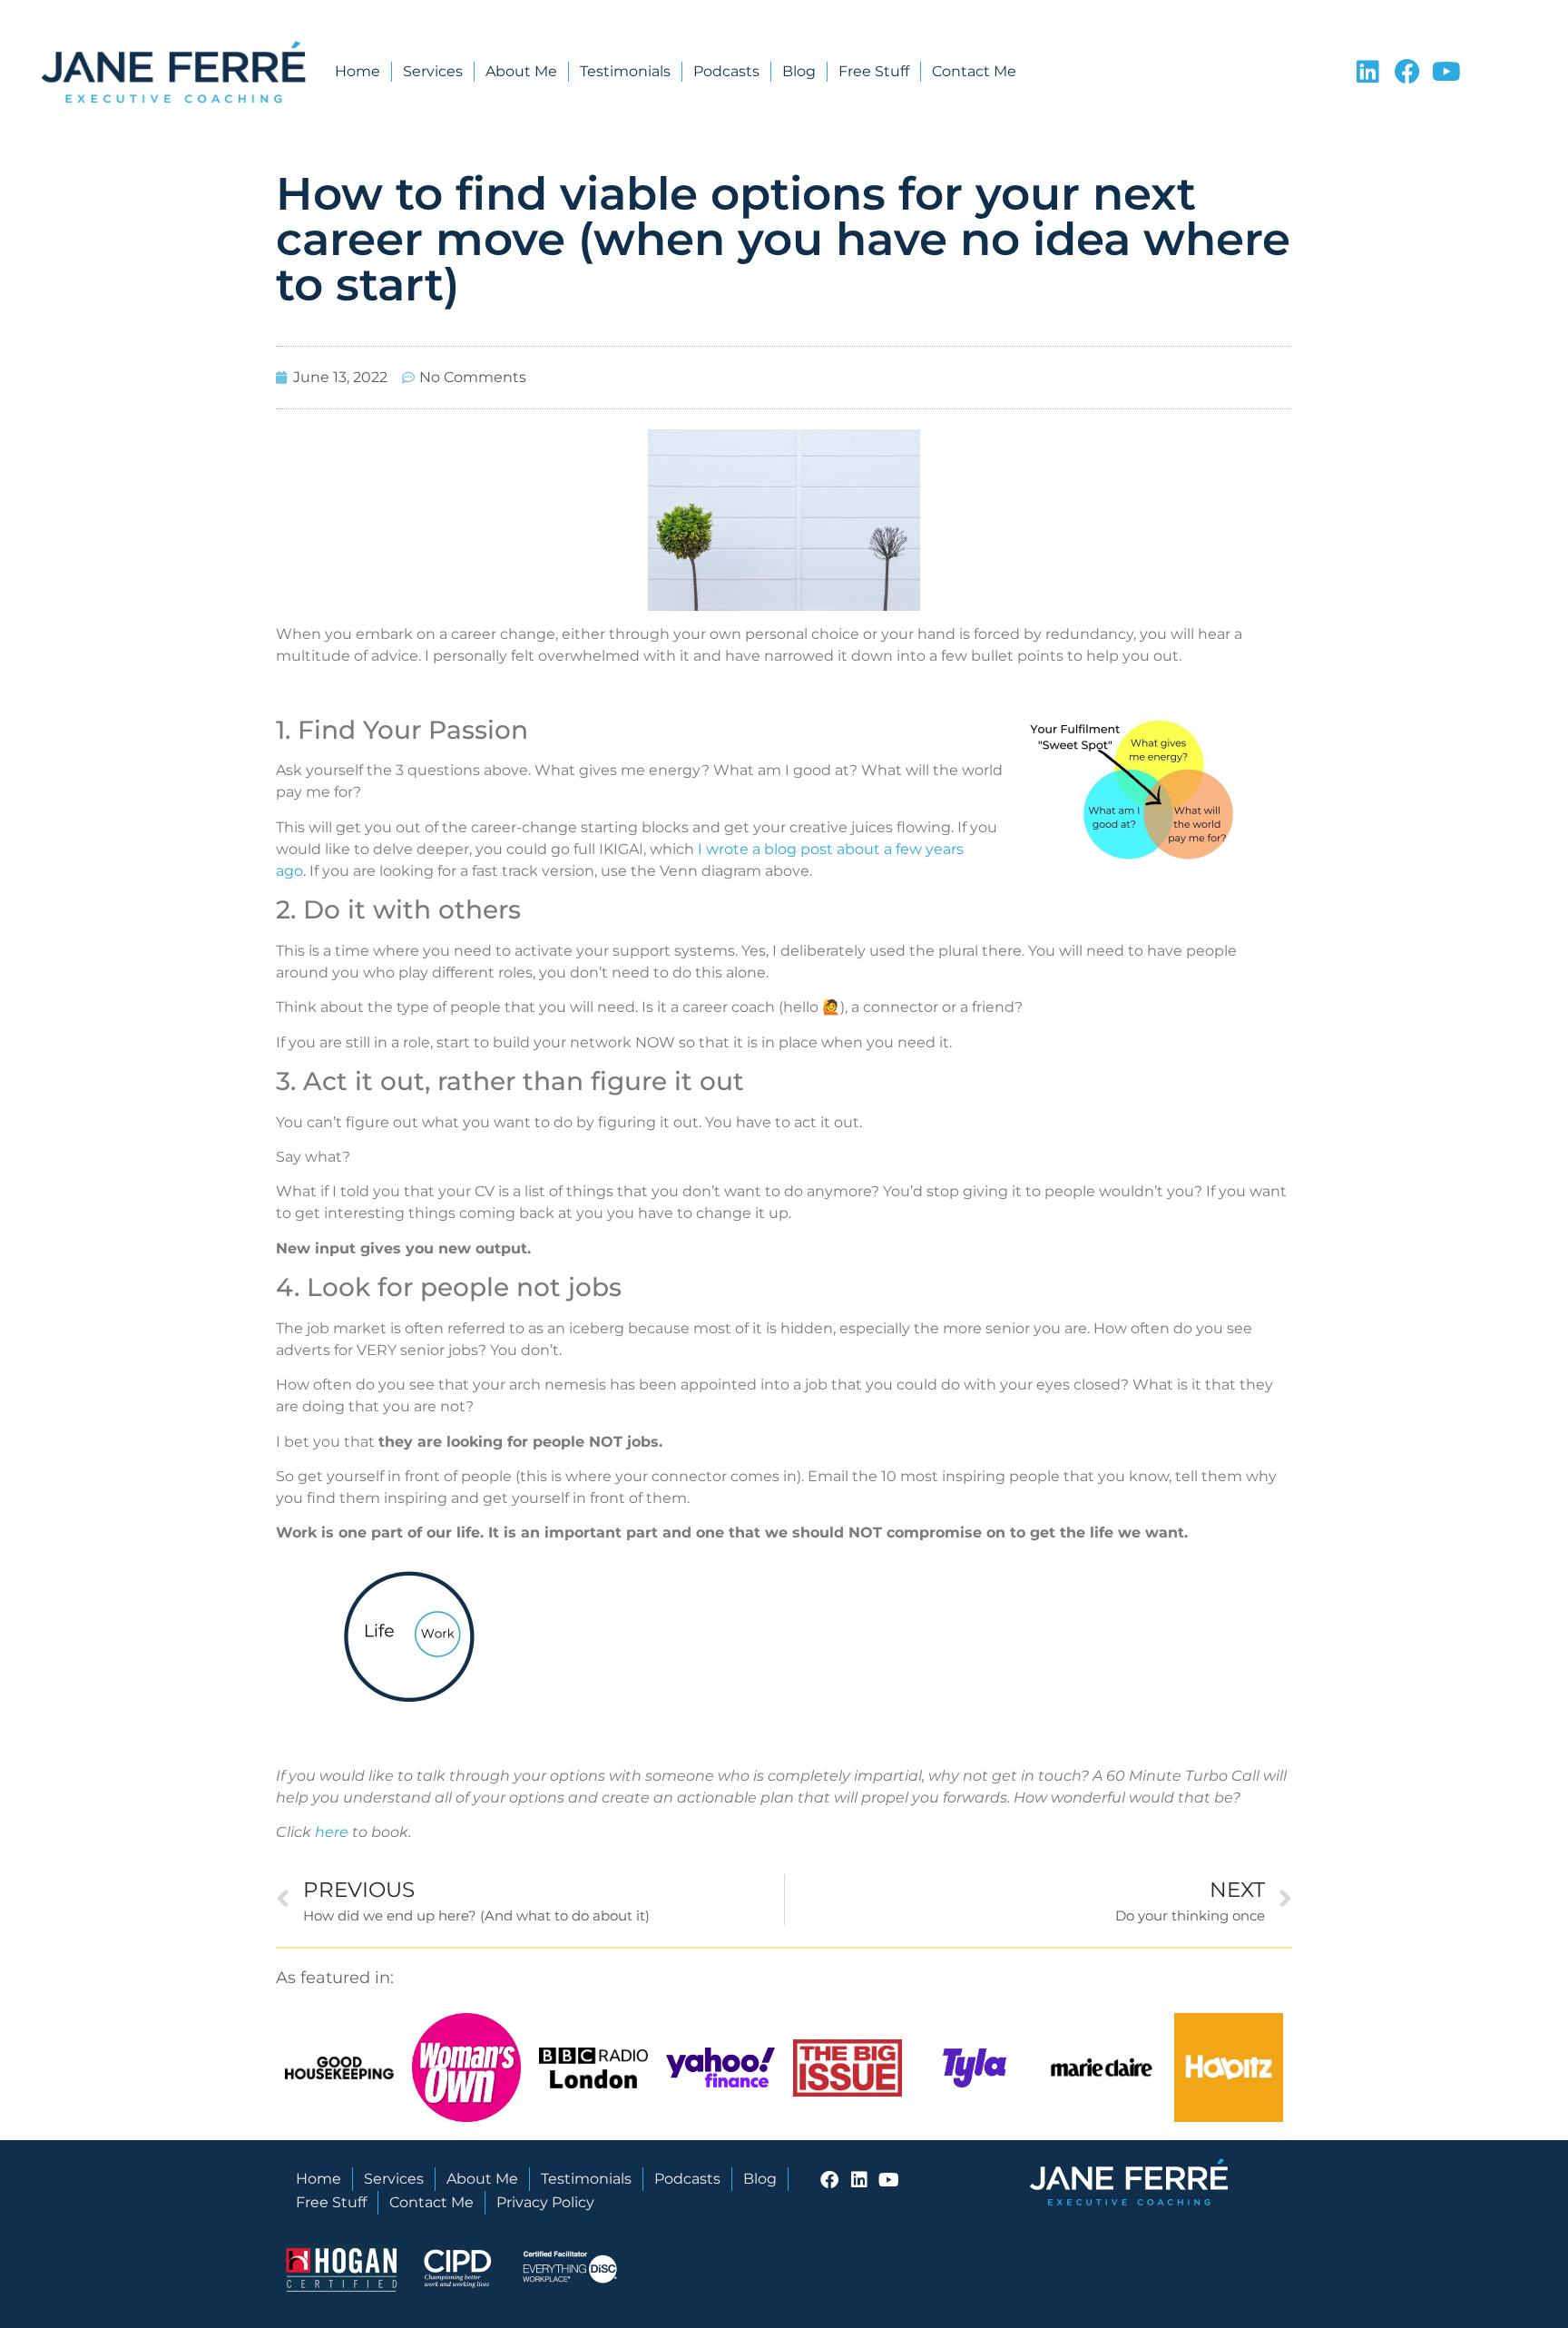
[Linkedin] (1368, 72)
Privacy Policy (545, 2202)
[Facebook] (1407, 72)
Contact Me (974, 71)
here (332, 1832)
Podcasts (726, 71)
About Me (521, 71)
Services (433, 71)
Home (358, 71)
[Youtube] (1446, 72)
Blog (799, 71)
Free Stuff (874, 71)
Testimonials (625, 71)
